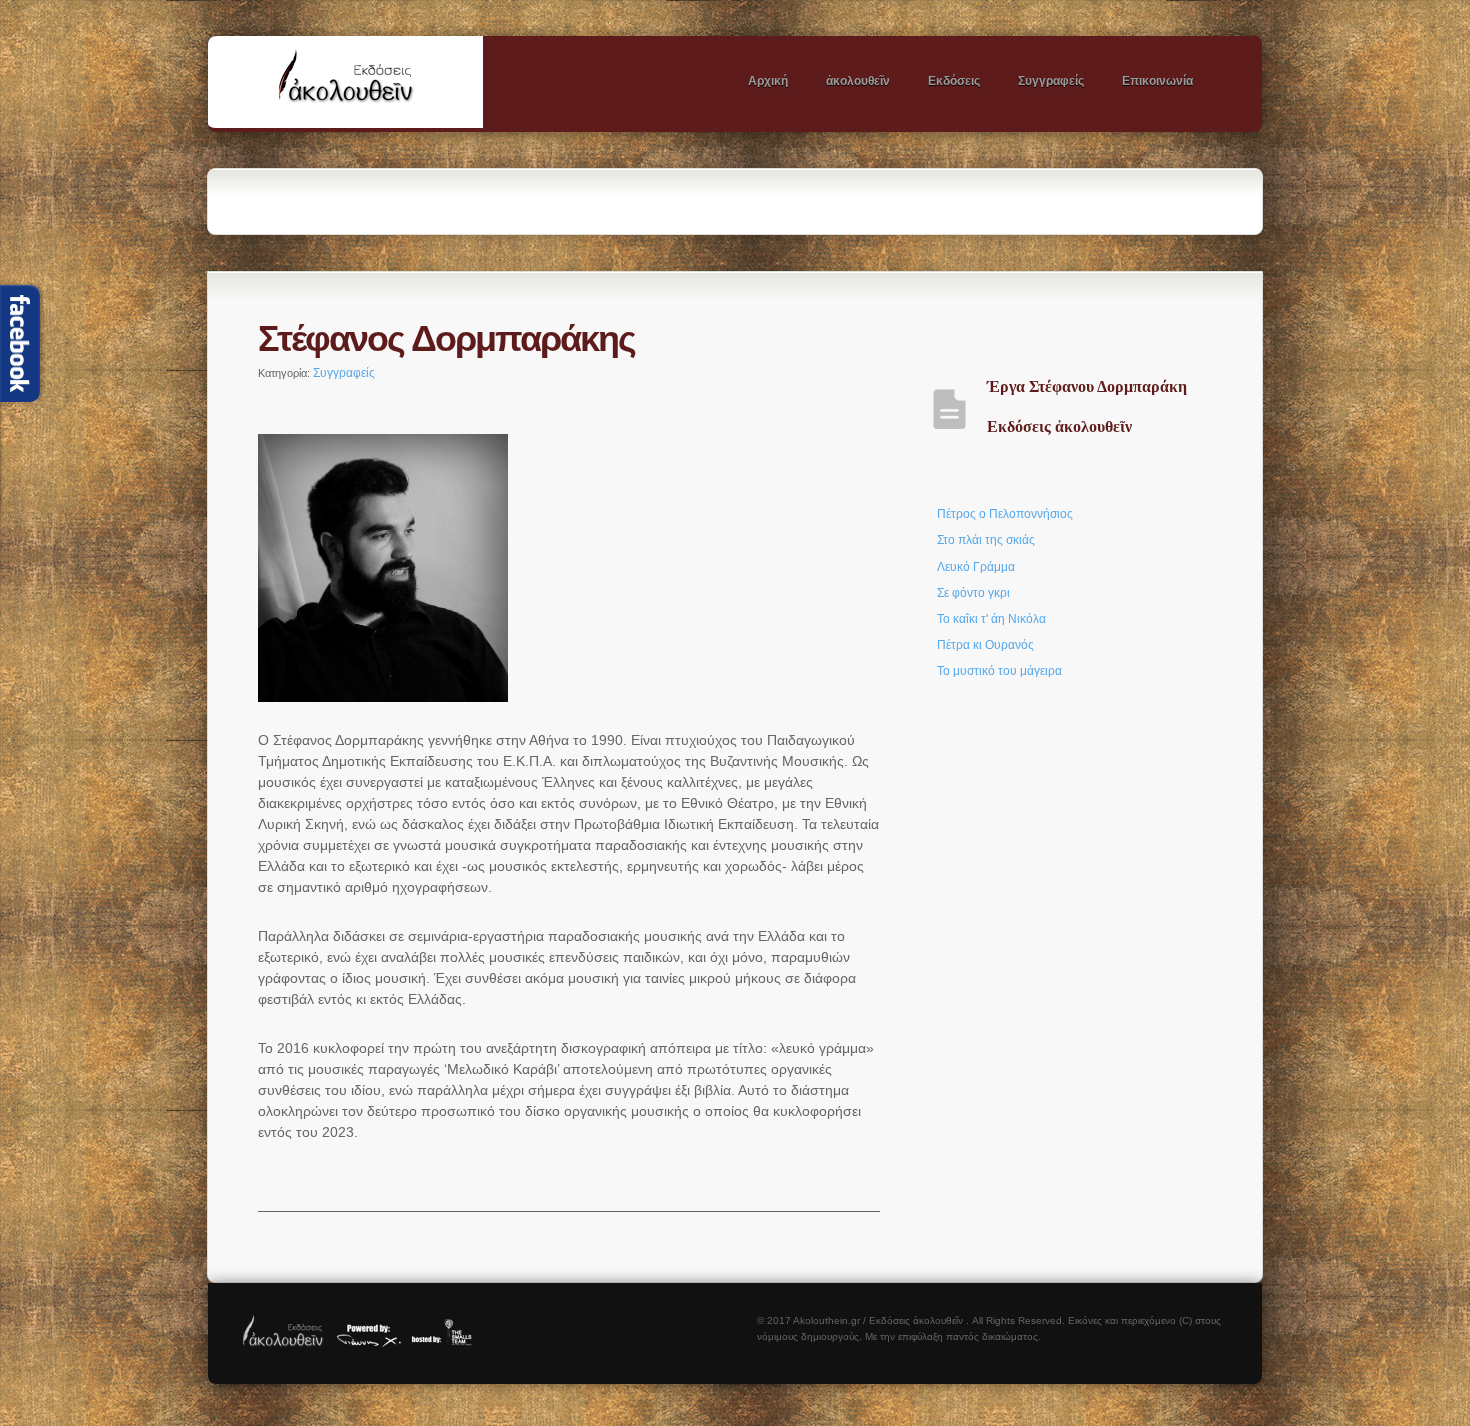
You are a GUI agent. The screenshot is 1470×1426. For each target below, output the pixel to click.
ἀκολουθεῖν (858, 81)
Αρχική (768, 81)
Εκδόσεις (954, 81)
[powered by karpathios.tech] (368, 1343)
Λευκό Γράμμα (976, 567)
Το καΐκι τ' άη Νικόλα (991, 619)
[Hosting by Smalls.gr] (447, 1343)
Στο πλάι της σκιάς (986, 540)
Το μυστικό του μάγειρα (999, 671)
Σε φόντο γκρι (973, 593)
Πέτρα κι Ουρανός (985, 645)
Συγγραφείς (1051, 81)
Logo (370, 81)
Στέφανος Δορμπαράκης (446, 338)
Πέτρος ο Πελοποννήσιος (1005, 514)
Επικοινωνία (1157, 81)
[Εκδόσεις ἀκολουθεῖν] (283, 1343)
